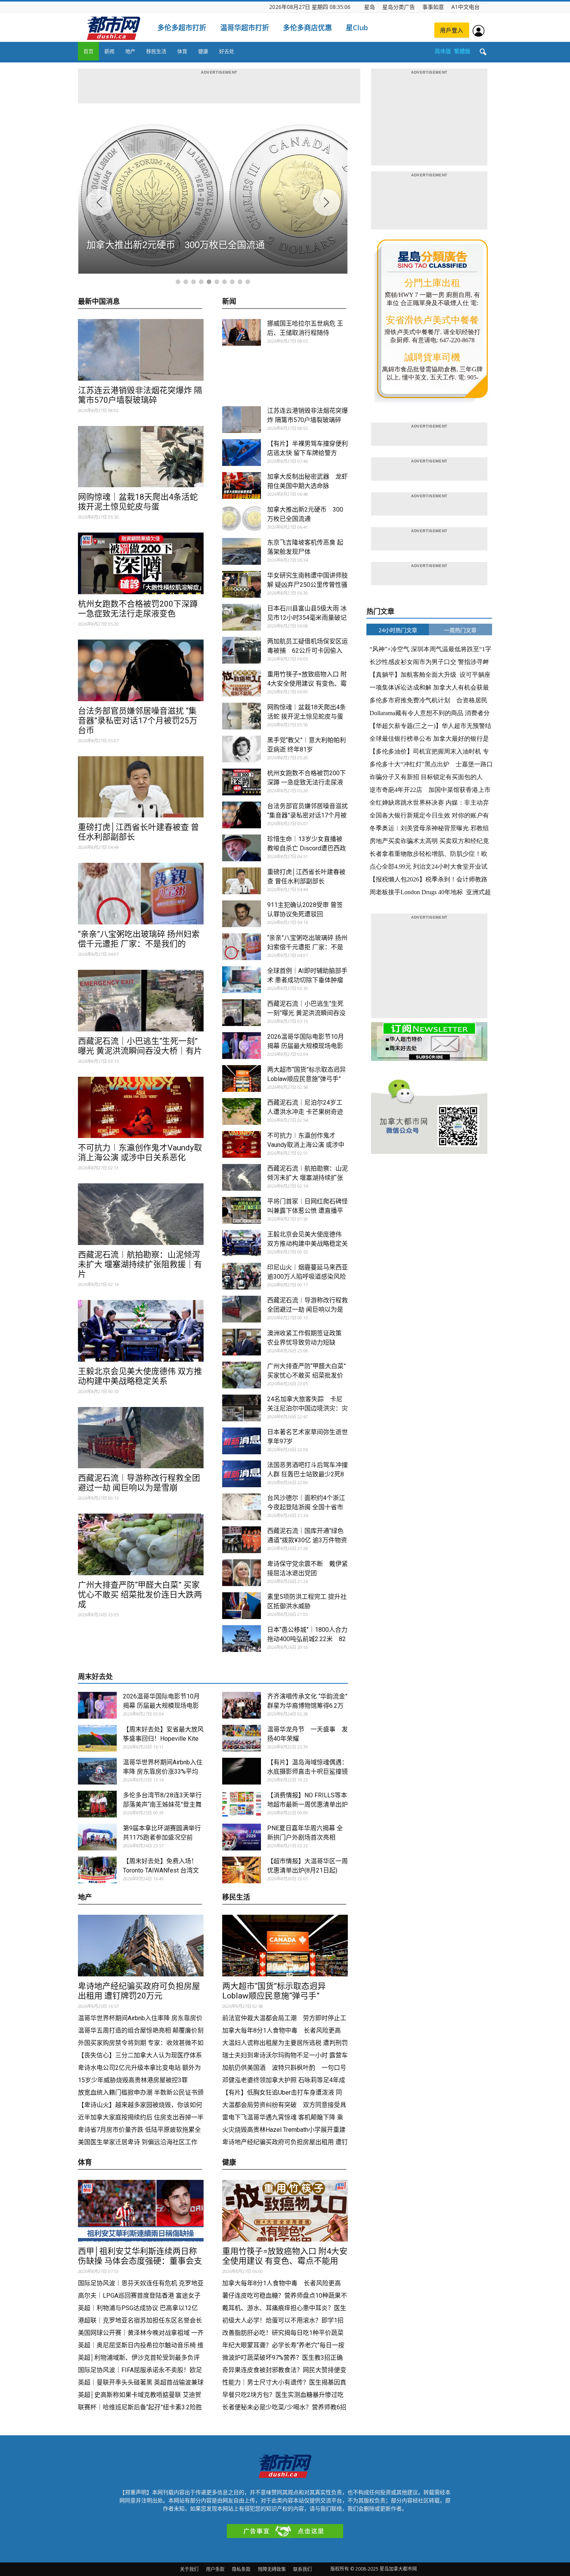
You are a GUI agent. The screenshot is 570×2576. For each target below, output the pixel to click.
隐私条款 (241, 2569)
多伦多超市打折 (182, 28)
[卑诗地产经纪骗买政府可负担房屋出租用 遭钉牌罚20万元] (141, 1946)
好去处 (227, 51)
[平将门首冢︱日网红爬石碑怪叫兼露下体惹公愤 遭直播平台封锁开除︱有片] (242, 1210)
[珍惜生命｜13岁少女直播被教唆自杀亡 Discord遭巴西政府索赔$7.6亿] (242, 848)
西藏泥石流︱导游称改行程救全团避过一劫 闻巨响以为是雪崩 (139, 1483)
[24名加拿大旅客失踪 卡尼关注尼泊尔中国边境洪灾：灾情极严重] (242, 1408)
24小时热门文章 (398, 630)
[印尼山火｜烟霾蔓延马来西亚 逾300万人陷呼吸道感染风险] (242, 1276)
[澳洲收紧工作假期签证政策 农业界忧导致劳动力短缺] (242, 1342)
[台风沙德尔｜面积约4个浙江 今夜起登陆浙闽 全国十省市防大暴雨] (242, 1507)
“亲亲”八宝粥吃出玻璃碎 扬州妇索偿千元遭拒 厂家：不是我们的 (139, 939)
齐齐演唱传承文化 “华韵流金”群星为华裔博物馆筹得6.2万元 (307, 1706)
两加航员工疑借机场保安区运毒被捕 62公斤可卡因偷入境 (307, 651)
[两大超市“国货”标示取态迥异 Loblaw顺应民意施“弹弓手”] (242, 1079)
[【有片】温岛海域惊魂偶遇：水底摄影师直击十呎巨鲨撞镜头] (242, 1771)
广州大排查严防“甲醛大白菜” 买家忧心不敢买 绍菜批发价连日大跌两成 (140, 1595)
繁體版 (462, 51)
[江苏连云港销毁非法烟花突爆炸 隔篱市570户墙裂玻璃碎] (141, 350)
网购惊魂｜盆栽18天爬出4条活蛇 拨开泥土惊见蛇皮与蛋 (138, 502)
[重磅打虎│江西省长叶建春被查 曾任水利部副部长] (141, 787)
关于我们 (189, 2569)
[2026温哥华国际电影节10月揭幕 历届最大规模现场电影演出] (242, 1046)
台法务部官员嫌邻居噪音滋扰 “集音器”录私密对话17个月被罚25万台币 (138, 721)
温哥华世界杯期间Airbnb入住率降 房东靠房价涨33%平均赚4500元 (163, 1772)
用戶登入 (452, 30)
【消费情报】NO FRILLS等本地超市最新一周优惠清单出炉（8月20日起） (307, 1804)
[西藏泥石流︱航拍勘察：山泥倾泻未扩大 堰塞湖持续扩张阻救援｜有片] (141, 1214)
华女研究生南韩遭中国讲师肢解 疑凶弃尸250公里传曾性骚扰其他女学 (307, 585)
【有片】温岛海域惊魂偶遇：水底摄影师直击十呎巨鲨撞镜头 (307, 1772)
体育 (182, 51)
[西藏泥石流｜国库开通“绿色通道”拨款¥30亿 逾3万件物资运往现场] (242, 1540)
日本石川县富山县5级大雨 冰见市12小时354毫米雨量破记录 (307, 618)
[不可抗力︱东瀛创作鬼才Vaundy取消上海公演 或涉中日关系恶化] (141, 1108)
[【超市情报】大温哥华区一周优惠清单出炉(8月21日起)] (242, 1870)
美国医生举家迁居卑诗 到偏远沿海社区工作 (138, 2142)
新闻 (109, 51)
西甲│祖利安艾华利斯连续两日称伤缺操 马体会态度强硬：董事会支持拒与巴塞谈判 (140, 2261)
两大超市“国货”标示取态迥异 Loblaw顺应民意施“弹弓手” (278, 1991)
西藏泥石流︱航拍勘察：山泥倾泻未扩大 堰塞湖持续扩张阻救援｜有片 (140, 1264)
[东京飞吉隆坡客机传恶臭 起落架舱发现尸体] (242, 551)
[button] (483, 52)
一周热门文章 (460, 630)
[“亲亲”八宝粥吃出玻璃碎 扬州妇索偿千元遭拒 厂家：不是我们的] (141, 894)
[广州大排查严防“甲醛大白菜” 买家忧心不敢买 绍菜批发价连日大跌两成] (141, 1544)
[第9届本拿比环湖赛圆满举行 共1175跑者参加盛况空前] (97, 1837)
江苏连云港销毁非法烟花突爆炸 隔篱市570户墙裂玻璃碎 (140, 395)
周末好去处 (95, 1677)
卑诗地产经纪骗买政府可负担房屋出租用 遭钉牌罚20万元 (139, 1991)
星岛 (370, 7)
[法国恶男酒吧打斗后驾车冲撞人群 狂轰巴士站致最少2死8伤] (242, 1474)
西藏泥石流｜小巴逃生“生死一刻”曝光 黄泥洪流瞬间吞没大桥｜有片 (140, 1046)
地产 (130, 51)
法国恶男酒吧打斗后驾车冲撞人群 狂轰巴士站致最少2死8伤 (307, 1474)
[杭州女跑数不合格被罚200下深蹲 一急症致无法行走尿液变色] (141, 563)
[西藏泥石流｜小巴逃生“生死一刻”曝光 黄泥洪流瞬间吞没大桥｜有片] (141, 1001)
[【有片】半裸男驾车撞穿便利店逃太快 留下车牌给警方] (242, 453)
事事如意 (433, 7)
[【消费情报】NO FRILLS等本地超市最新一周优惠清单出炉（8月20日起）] (242, 1804)
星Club (357, 28)
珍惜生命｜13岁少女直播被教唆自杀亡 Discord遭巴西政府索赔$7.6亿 (307, 848)
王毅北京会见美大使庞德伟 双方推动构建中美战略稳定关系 (140, 1376)
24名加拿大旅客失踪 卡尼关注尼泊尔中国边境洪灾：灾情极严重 (307, 1408)
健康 (203, 51)
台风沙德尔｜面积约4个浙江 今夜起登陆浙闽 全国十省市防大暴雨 (306, 1507)
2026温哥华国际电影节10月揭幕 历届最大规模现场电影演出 (306, 1046)
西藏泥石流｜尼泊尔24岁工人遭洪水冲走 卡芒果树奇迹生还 (305, 1112)
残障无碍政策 (272, 2569)
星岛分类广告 (399, 7)
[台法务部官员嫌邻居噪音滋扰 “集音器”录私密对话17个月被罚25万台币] (141, 670)
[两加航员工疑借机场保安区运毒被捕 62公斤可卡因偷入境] (242, 650)
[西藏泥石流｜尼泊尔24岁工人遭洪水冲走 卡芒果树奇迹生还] (242, 1111)
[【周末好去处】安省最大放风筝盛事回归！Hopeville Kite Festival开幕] (97, 1738)
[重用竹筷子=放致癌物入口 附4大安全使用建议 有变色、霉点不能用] (242, 683)
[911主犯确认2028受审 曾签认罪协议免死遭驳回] (242, 914)
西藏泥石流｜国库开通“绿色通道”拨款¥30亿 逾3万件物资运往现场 (307, 1540)
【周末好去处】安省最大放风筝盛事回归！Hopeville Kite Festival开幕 (163, 1739)
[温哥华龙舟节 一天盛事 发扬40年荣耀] (242, 1738)
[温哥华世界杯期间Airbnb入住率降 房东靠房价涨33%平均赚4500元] (97, 1771)
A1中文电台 (465, 7)
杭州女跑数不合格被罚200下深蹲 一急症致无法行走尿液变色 (138, 609)
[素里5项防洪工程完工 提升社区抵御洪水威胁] (242, 1606)
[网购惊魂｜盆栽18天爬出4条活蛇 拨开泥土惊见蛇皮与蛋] (141, 457)
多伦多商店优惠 (307, 28)
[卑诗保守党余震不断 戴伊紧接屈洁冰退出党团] (242, 1573)
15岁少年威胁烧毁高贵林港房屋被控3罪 (133, 2080)
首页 (88, 51)
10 (248, 282)
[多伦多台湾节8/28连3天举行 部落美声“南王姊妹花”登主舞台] (97, 1804)
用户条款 (215, 2569)
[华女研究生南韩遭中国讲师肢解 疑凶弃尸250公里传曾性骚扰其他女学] (242, 584)
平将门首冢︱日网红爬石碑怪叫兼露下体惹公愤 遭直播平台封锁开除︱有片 (307, 1211)
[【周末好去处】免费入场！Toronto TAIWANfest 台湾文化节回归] (97, 1870)
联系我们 (302, 2569)
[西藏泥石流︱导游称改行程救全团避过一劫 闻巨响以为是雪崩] (141, 1438)
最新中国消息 (99, 302)
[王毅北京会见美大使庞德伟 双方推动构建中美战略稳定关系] (141, 1331)
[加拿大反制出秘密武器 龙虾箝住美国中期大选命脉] (242, 485)
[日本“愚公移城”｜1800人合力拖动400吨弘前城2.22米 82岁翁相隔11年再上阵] (242, 1639)
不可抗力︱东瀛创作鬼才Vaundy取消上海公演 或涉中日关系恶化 (140, 1153)
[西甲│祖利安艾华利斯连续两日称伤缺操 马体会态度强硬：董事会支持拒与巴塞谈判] (141, 2211)
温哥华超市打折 (245, 28)
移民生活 (156, 51)
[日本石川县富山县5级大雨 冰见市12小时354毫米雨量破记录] (242, 617)
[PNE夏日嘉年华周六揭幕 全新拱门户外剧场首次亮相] (242, 1837)
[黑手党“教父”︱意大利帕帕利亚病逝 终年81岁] (242, 749)
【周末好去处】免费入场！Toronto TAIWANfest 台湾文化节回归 (161, 1870)
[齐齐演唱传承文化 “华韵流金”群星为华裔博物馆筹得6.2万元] (242, 1705)
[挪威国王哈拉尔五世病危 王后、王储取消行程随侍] (242, 332)
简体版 (443, 51)
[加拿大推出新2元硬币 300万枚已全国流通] (242, 518)
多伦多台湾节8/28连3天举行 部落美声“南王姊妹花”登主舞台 (162, 1804)
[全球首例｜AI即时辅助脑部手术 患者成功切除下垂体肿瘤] (242, 980)
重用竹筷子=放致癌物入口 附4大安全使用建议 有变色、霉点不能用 (307, 684)
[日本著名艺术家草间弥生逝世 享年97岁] (242, 1441)
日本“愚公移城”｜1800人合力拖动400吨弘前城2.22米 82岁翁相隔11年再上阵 (307, 1639)
